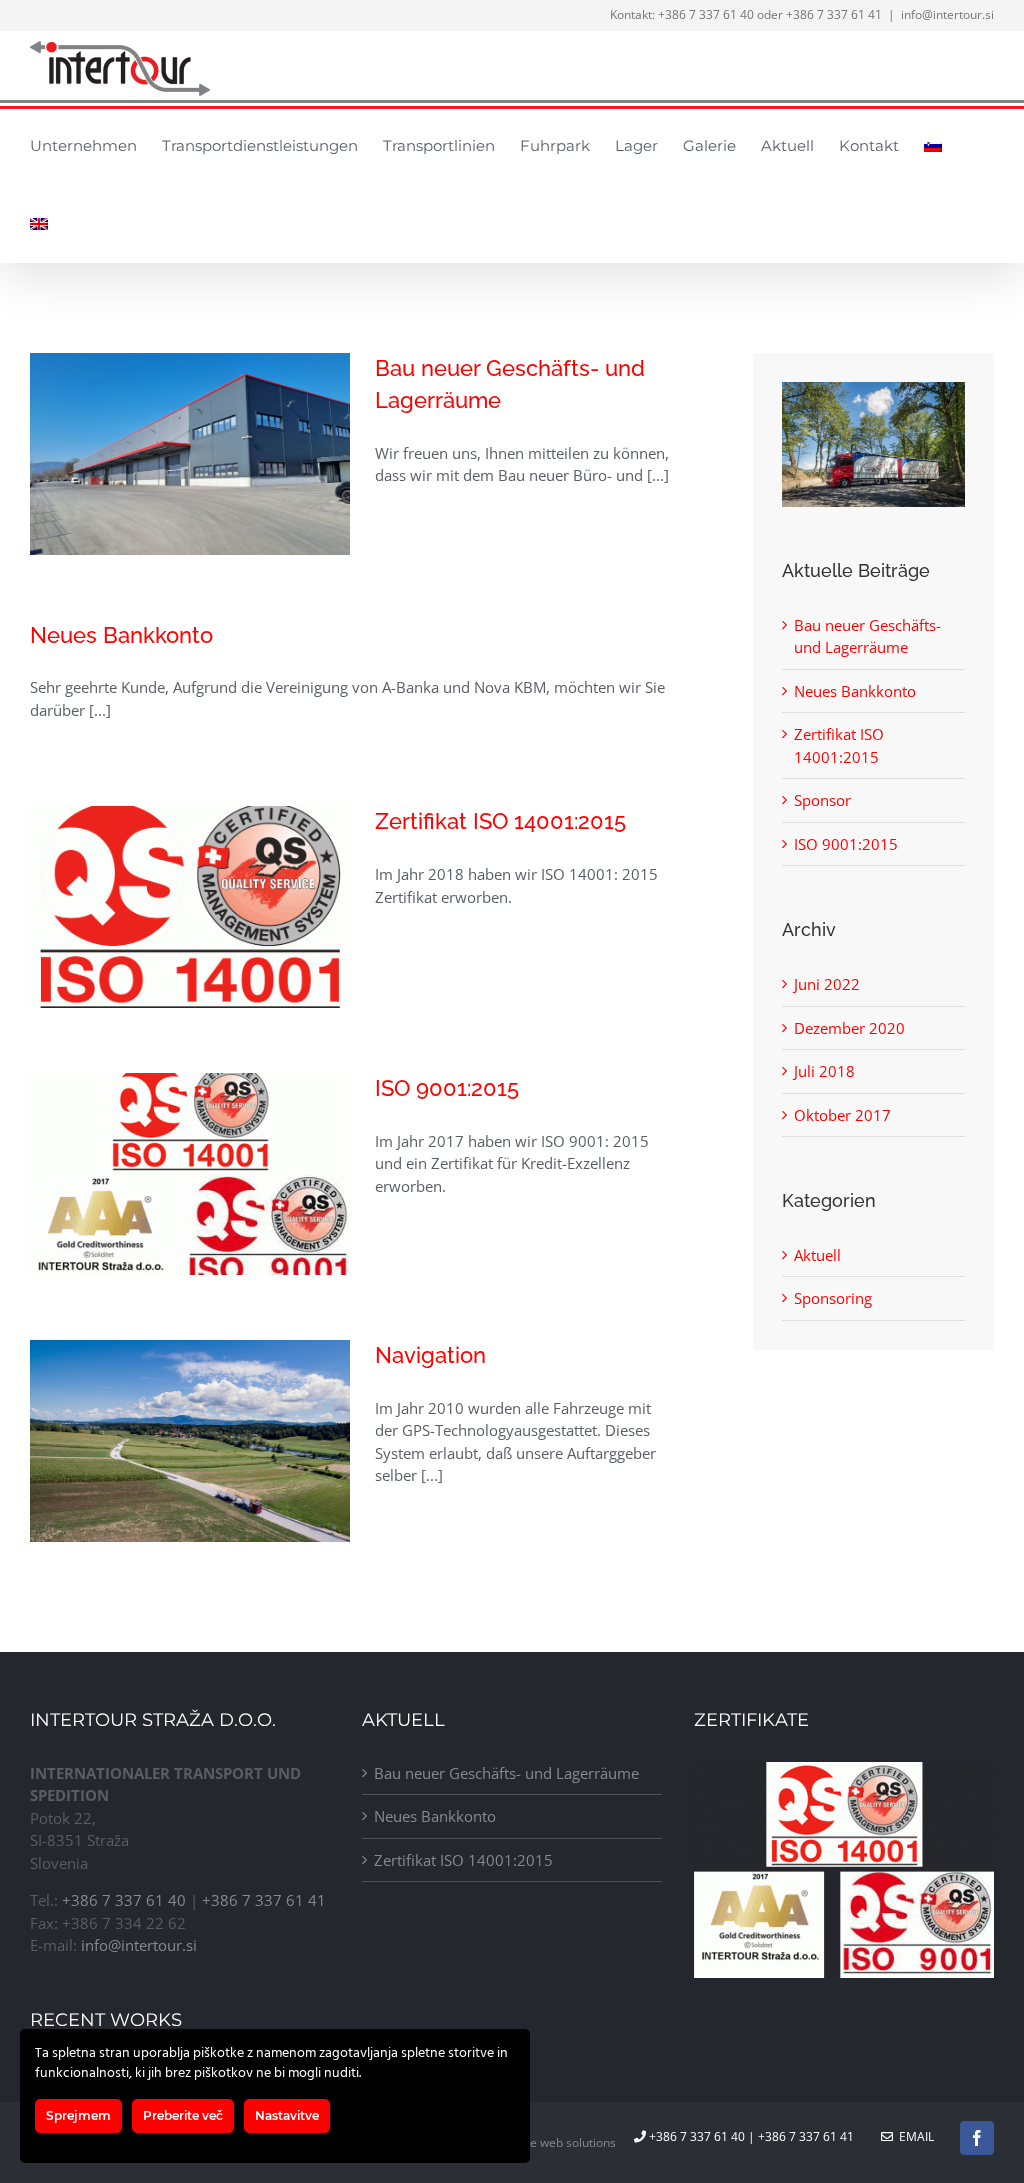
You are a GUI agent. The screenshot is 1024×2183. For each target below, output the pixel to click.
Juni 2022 (827, 984)
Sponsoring (833, 1298)
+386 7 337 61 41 (834, 14)
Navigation (430, 1355)
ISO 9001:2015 (447, 1088)
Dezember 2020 (849, 1028)
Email (913, 2136)
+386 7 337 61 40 (706, 14)
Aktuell (817, 1255)
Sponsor (822, 800)
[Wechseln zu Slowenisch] (933, 145)
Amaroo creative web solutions (530, 2142)
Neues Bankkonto (121, 635)
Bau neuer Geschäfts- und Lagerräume (506, 1773)
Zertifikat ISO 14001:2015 (500, 821)
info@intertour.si (947, 14)
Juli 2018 (824, 1071)
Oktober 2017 (842, 1115)
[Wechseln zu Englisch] (39, 223)
